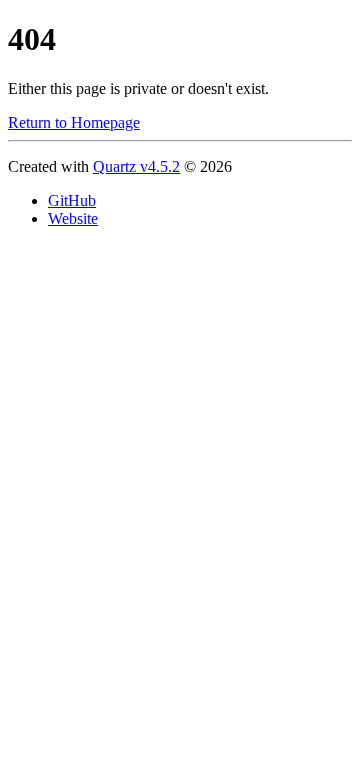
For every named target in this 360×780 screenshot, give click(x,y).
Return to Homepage (74, 122)
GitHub (72, 200)
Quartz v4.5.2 (136, 166)
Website (73, 218)
